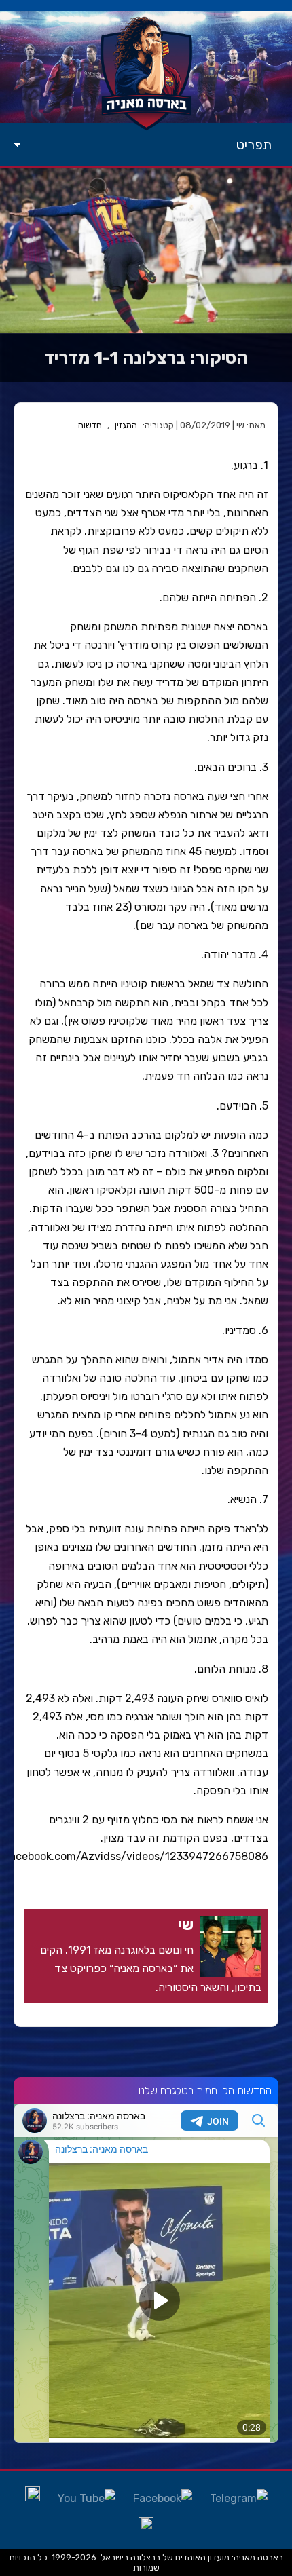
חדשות (90, 425)
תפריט (254, 145)
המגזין (126, 425)
